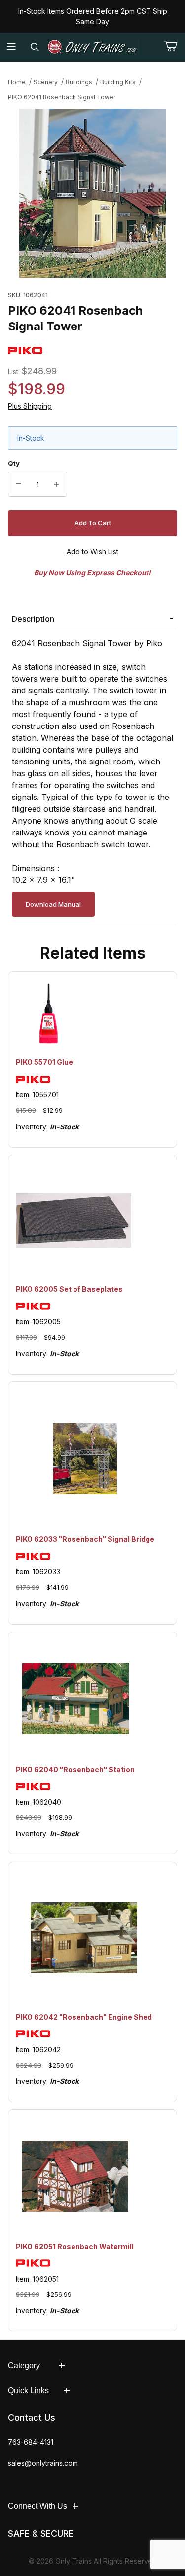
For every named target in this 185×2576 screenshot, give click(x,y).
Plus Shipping (30, 406)
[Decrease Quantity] (18, 484)
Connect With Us (37, 2506)
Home (17, 82)
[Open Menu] (12, 47)
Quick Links (28, 2390)
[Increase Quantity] (57, 484)
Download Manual (53, 904)
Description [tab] (33, 619)
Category (24, 2366)
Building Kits (118, 82)
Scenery (46, 82)
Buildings (79, 82)
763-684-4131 (31, 2442)
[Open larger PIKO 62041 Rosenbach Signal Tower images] (92, 193)
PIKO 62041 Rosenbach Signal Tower (62, 97)
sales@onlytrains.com (43, 2463)
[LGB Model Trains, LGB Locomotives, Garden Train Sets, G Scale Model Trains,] (93, 47)
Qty (14, 463)
